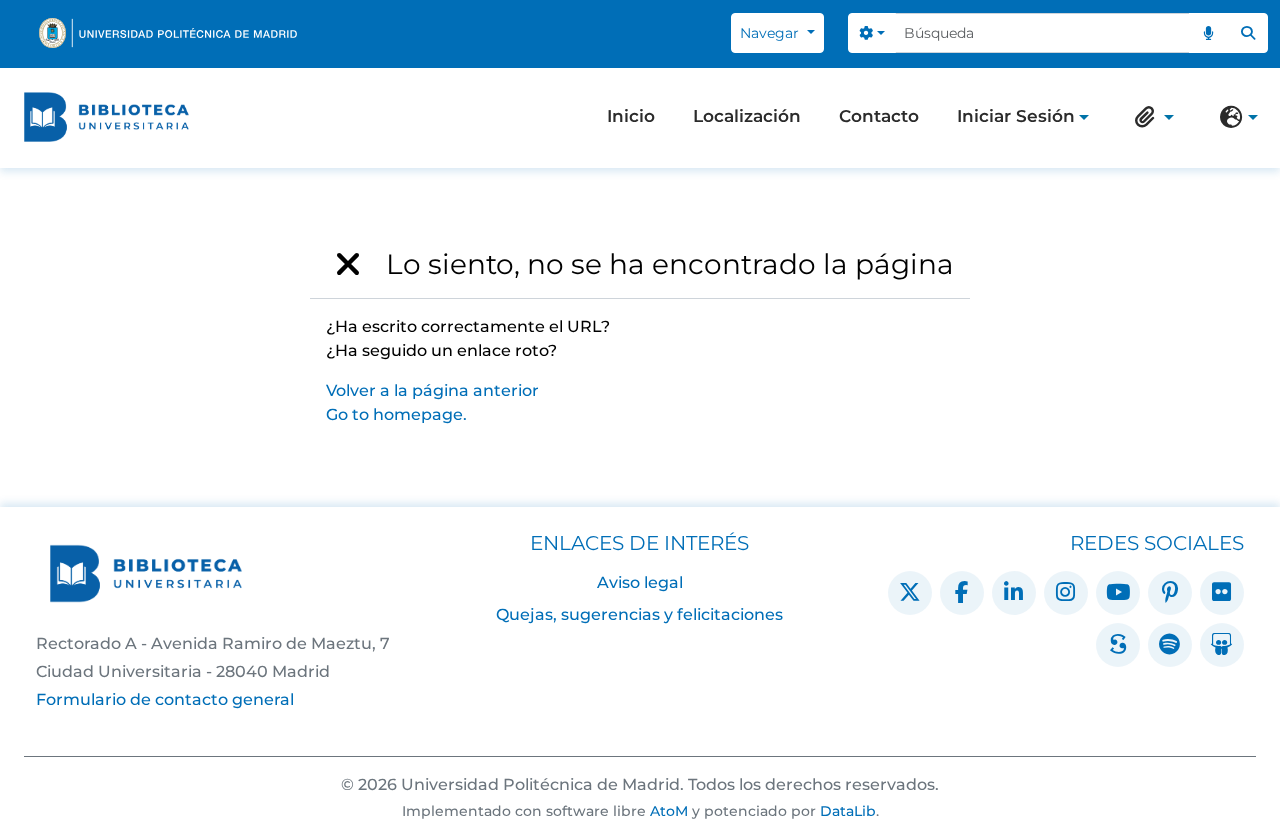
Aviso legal (640, 582)
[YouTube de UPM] (1118, 593)
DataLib (848, 811)
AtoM (669, 811)
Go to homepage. (396, 414)
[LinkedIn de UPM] (1014, 593)
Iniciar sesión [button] (1016, 118)
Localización (747, 116)
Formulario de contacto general (165, 699)
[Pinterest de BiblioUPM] (1170, 593)
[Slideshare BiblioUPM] (1222, 645)
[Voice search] (1209, 33)
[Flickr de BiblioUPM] (1222, 593)
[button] (1150, 117)
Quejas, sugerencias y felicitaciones (639, 614)
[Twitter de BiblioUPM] (910, 593)
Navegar (771, 33)
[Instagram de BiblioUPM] (1066, 593)
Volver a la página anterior (432, 390)
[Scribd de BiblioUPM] (1118, 645)
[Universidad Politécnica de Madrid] (168, 33)
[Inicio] (106, 116)
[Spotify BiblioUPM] (1170, 645)
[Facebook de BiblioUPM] (962, 593)
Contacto (879, 116)
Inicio (631, 116)
